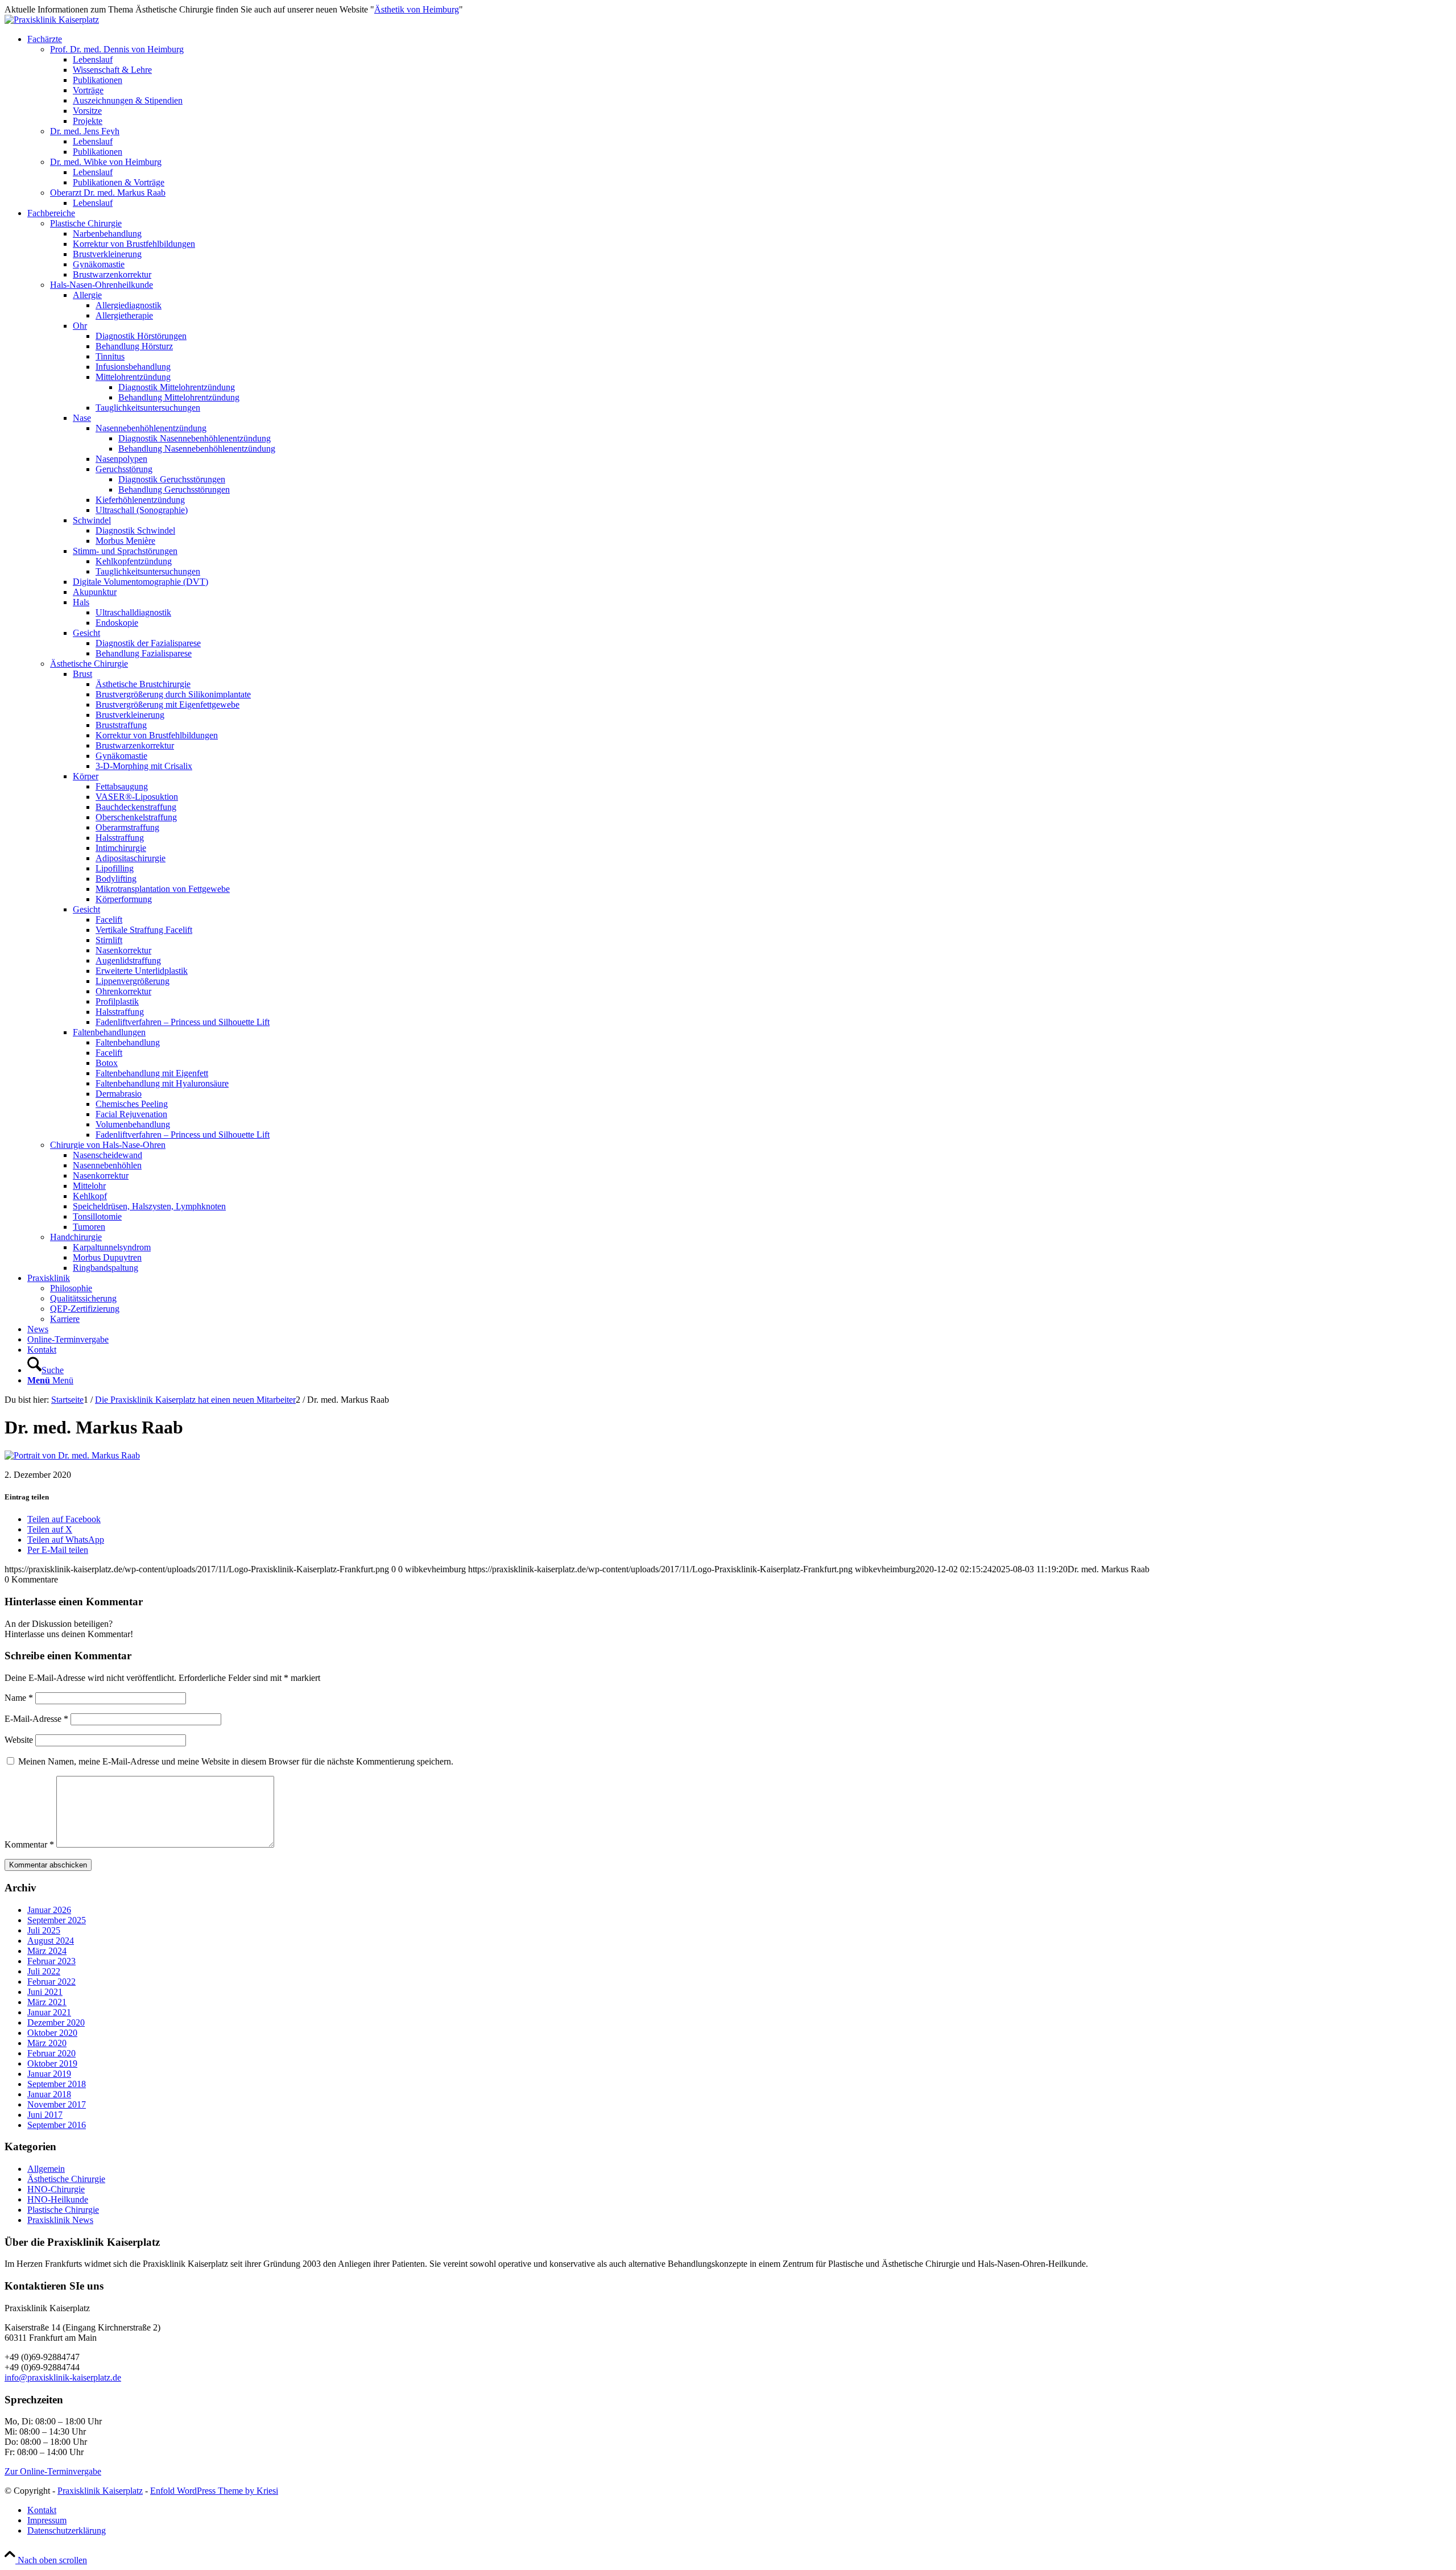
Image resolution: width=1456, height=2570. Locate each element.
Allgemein (46, 2169)
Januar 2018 (49, 2094)
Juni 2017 (45, 2115)
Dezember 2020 (56, 2022)
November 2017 (57, 2104)
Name (19, 1698)
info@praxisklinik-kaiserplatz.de (63, 2377)
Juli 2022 (44, 1971)
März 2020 (47, 2043)
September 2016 (57, 2125)
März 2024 (47, 1951)
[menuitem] (739, 121)
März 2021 (47, 2002)
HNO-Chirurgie (56, 2189)
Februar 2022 (51, 1982)
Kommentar (29, 1844)
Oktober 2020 (52, 2033)
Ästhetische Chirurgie (66, 2179)
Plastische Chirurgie (63, 2210)
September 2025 (57, 1920)
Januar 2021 (49, 2012)
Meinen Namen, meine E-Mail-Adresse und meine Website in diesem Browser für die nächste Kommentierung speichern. (236, 1761)
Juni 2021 (45, 1992)
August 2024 (51, 1941)
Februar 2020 (51, 2053)
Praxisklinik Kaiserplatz (100, 2491)
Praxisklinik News (60, 2220)
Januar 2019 (49, 2074)
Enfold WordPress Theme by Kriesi (214, 2491)
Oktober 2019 (52, 2063)
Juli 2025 (44, 1930)
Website (19, 1740)
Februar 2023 (51, 1961)
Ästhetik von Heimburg (417, 9)
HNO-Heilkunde (58, 2199)
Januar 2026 (49, 1910)
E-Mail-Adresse (36, 1719)
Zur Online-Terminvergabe (53, 2471)
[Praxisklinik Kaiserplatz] (52, 20)
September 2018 (57, 2084)
